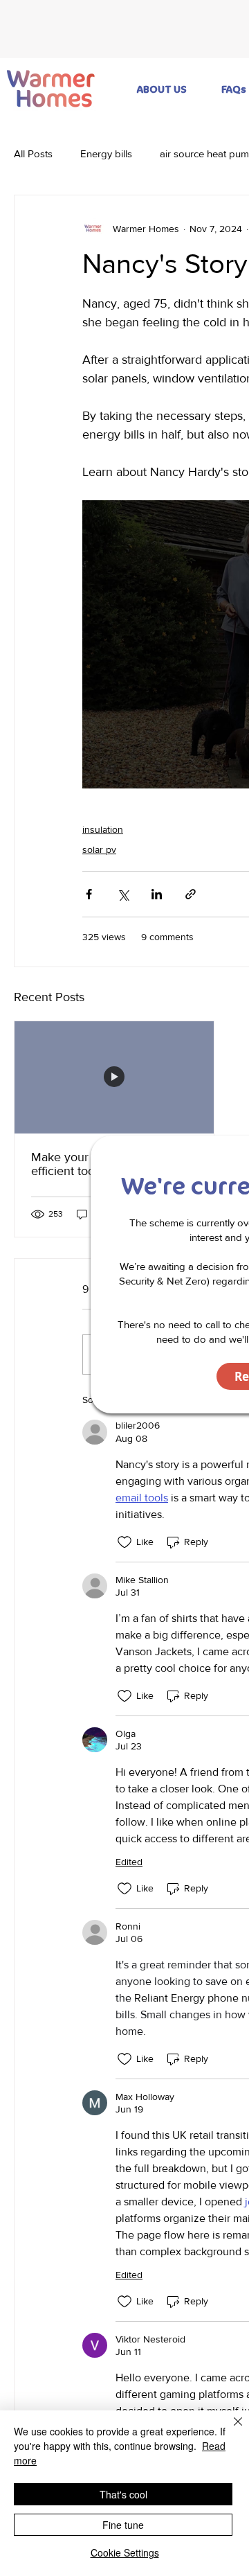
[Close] (230, 2430)
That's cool (123, 2494)
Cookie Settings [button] (125, 2552)
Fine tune (123, 2525)
